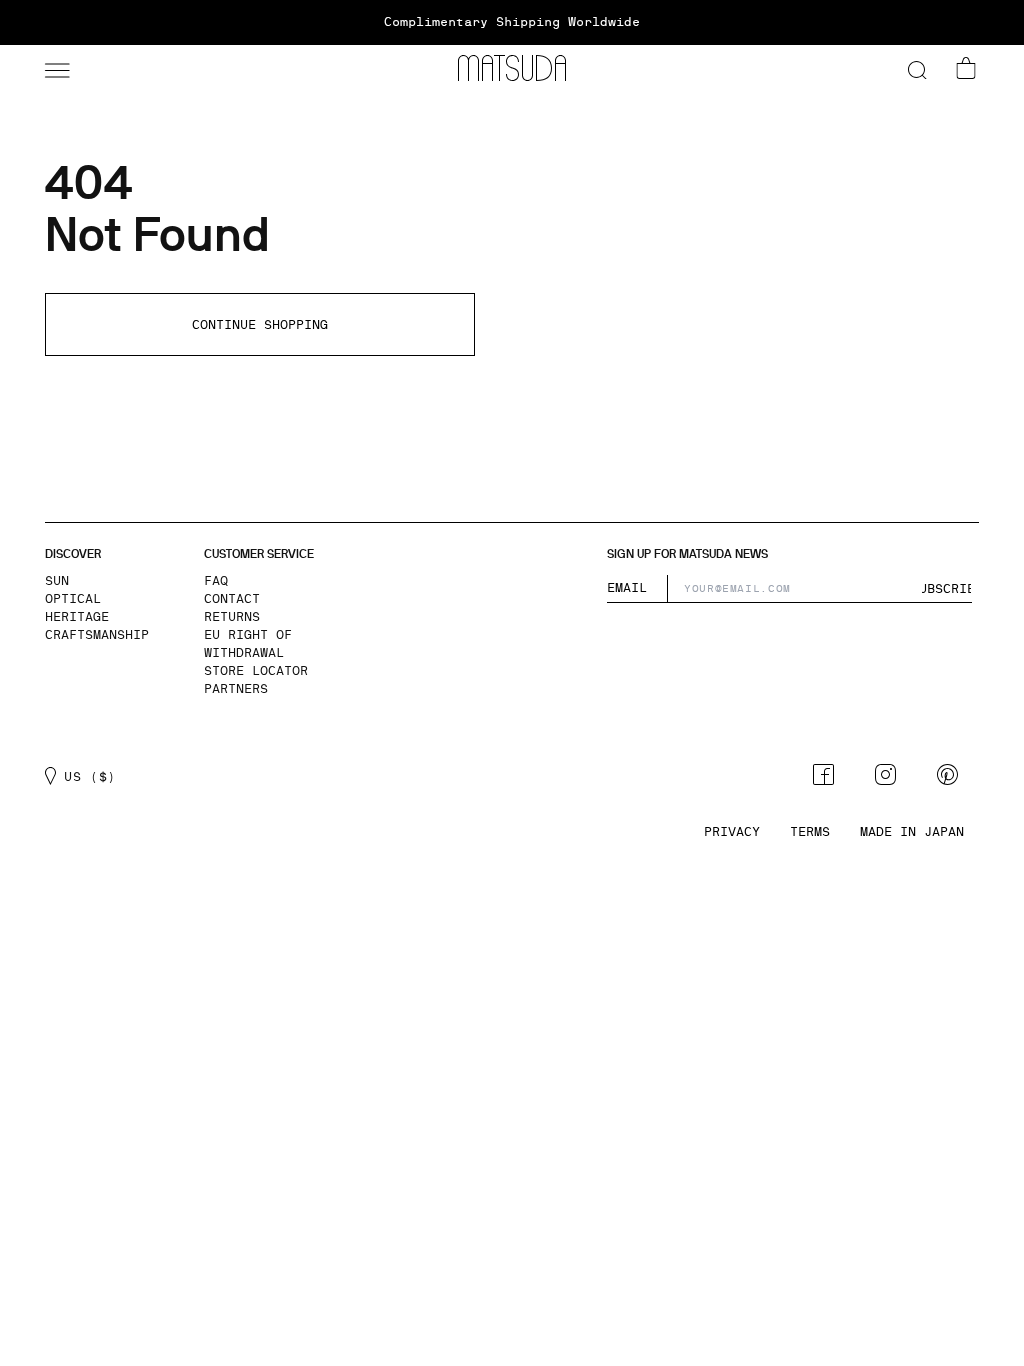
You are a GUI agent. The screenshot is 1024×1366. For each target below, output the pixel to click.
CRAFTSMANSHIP (97, 635)
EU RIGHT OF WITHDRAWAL (248, 644)
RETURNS (232, 617)
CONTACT (232, 599)
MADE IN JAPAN (912, 832)
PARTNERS (236, 689)
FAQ (216, 581)
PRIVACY (732, 832)
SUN (57, 581)
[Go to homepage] (512, 68)
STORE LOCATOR (256, 671)
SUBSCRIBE (947, 589)
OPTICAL (73, 599)
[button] (55, 68)
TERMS (810, 832)
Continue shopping (260, 325)
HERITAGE (77, 617)
